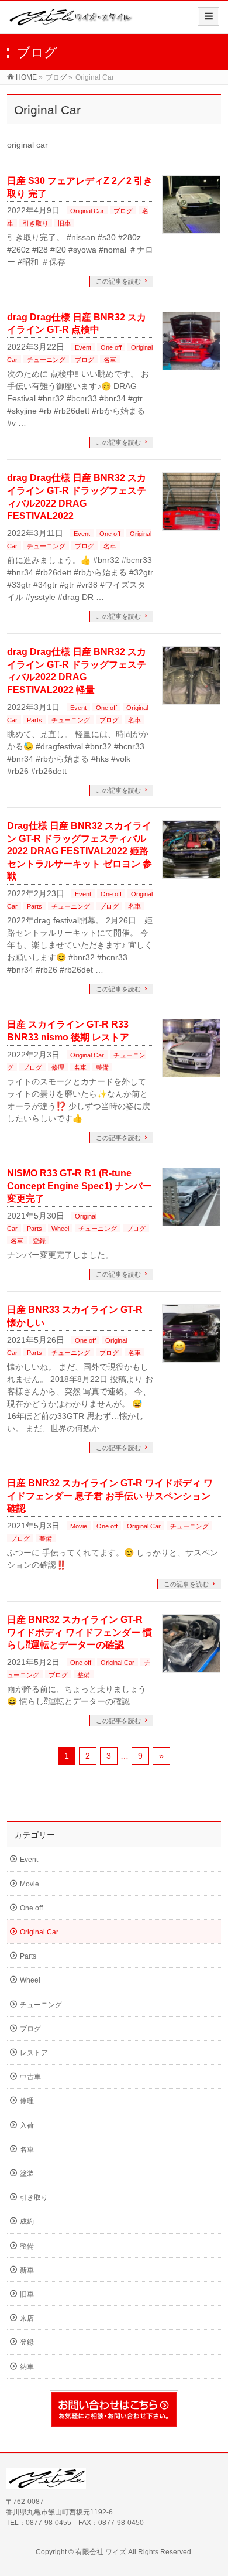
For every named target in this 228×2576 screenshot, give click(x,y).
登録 (39, 1241)
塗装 (27, 2174)
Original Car (87, 211)
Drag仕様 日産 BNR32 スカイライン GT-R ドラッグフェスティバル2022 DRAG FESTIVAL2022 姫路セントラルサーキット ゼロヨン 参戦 (80, 851)
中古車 (30, 2077)
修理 (58, 1067)
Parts (34, 720)
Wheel (60, 1229)
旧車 (64, 223)
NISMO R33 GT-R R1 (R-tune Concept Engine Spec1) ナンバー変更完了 (80, 1186)
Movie (79, 1526)
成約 (27, 2222)
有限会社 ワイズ (101, 2552)
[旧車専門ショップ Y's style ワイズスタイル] (71, 21)
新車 (27, 2270)
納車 (27, 2367)
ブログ (123, 211)
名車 (110, 360)
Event (83, 347)
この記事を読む (118, 281)
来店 (27, 2318)
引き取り (36, 223)
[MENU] (208, 16)
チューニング (46, 360)
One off (111, 347)
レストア (34, 2053)
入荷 (27, 2125)
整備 (102, 1067)
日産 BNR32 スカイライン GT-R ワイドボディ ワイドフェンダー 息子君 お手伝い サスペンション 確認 (110, 1496)
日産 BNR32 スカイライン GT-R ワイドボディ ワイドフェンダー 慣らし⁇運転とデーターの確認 (80, 1632)
